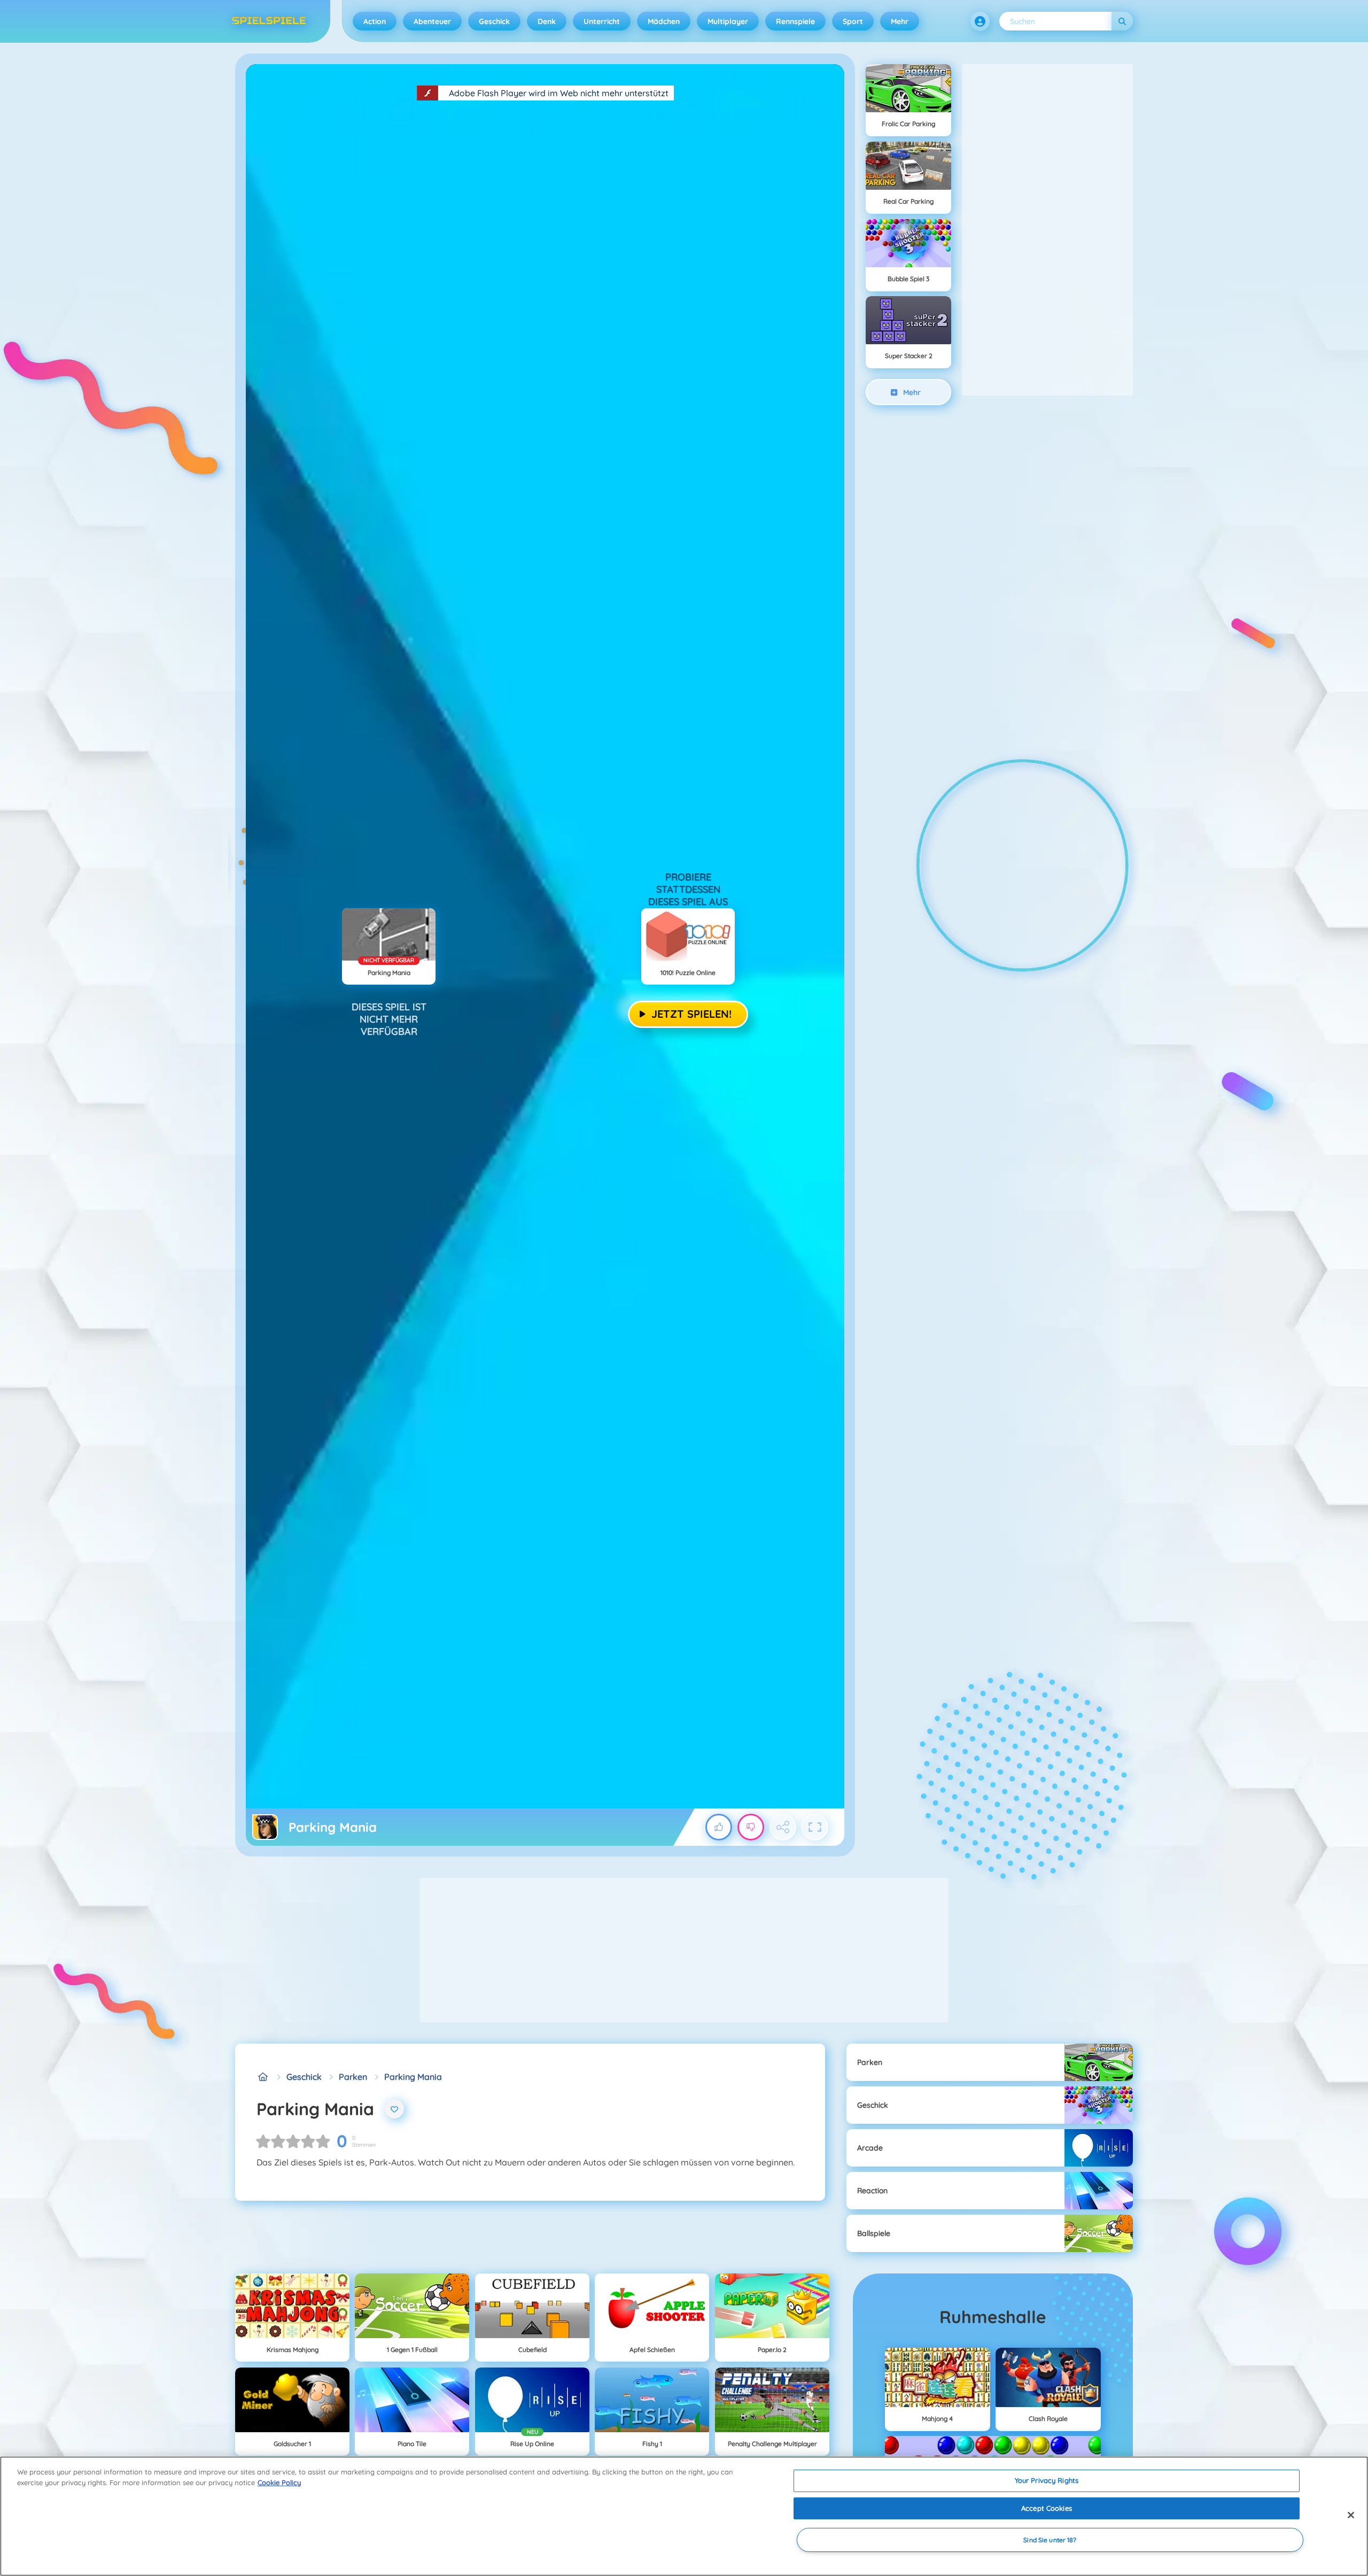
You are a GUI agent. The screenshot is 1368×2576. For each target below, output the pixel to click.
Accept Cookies (1047, 2508)
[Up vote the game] (719, 1827)
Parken (353, 2077)
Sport (853, 21)
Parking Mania (413, 2077)
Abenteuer (432, 21)
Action (375, 21)
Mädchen (664, 21)
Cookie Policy (279, 2482)
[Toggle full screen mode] (815, 1827)
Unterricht (602, 21)
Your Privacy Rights (1047, 2480)
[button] (980, 21)
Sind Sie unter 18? (1050, 2540)
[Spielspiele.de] (263, 2077)
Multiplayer (728, 21)
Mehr (900, 21)
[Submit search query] (1122, 21)
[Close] (1351, 2515)
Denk (547, 21)
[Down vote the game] (751, 1827)
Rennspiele (795, 21)
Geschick (494, 21)
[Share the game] (783, 1827)
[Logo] (269, 21)
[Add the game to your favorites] (394, 2109)
